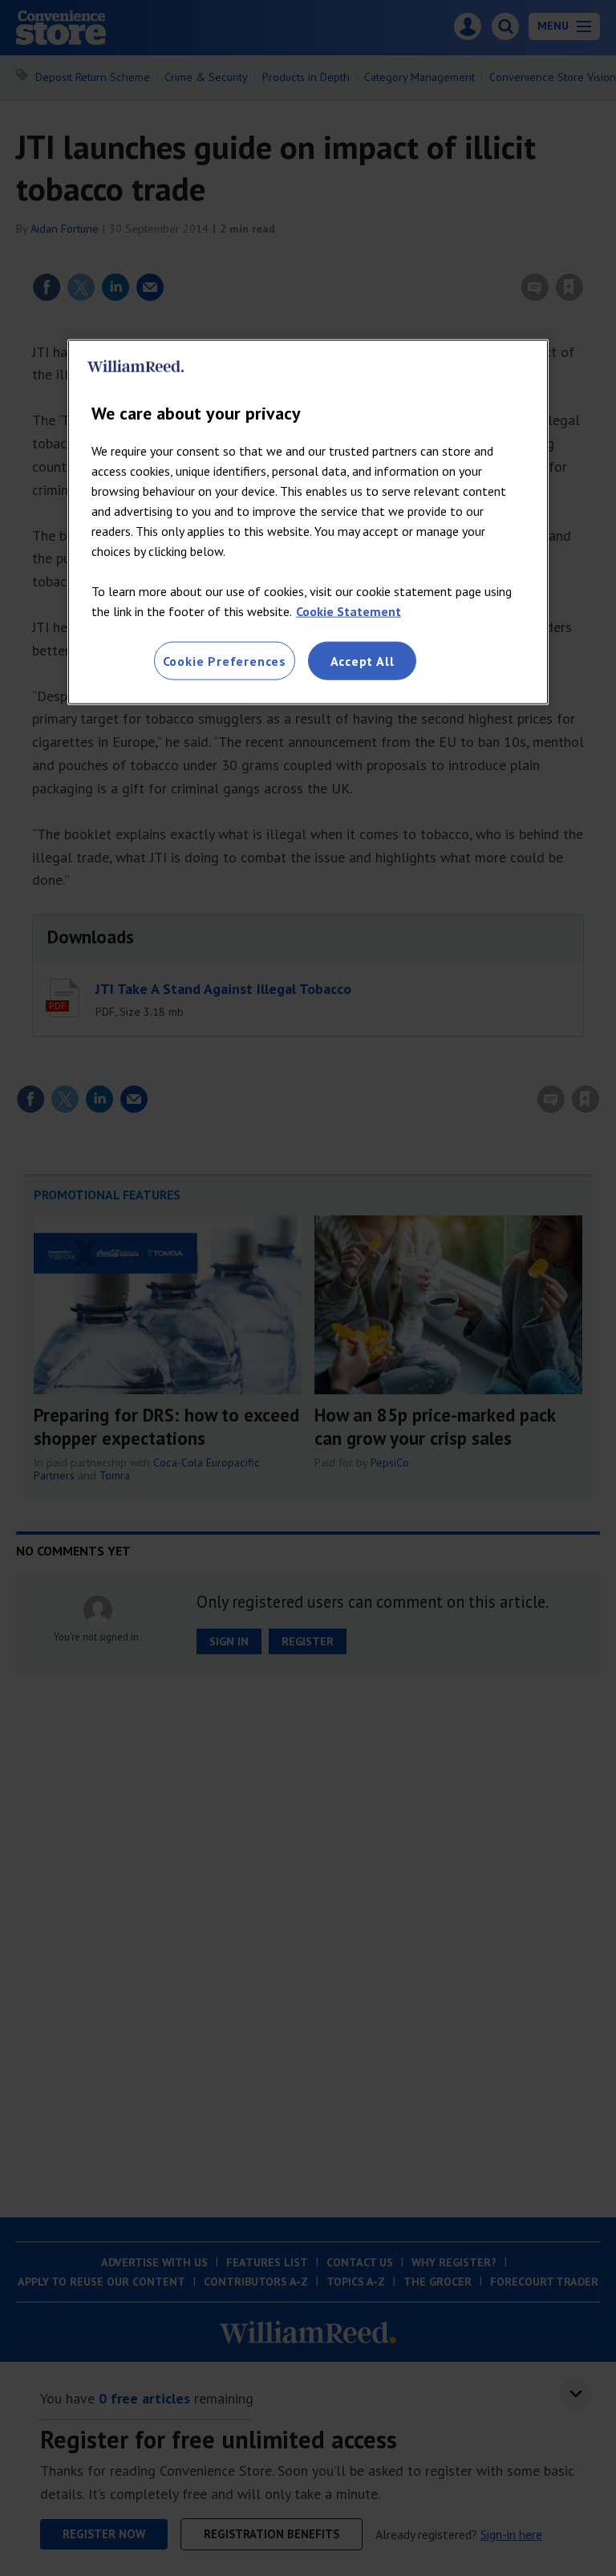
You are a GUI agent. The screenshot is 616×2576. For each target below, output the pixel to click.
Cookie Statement (349, 611)
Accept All (363, 660)
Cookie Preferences (225, 660)
